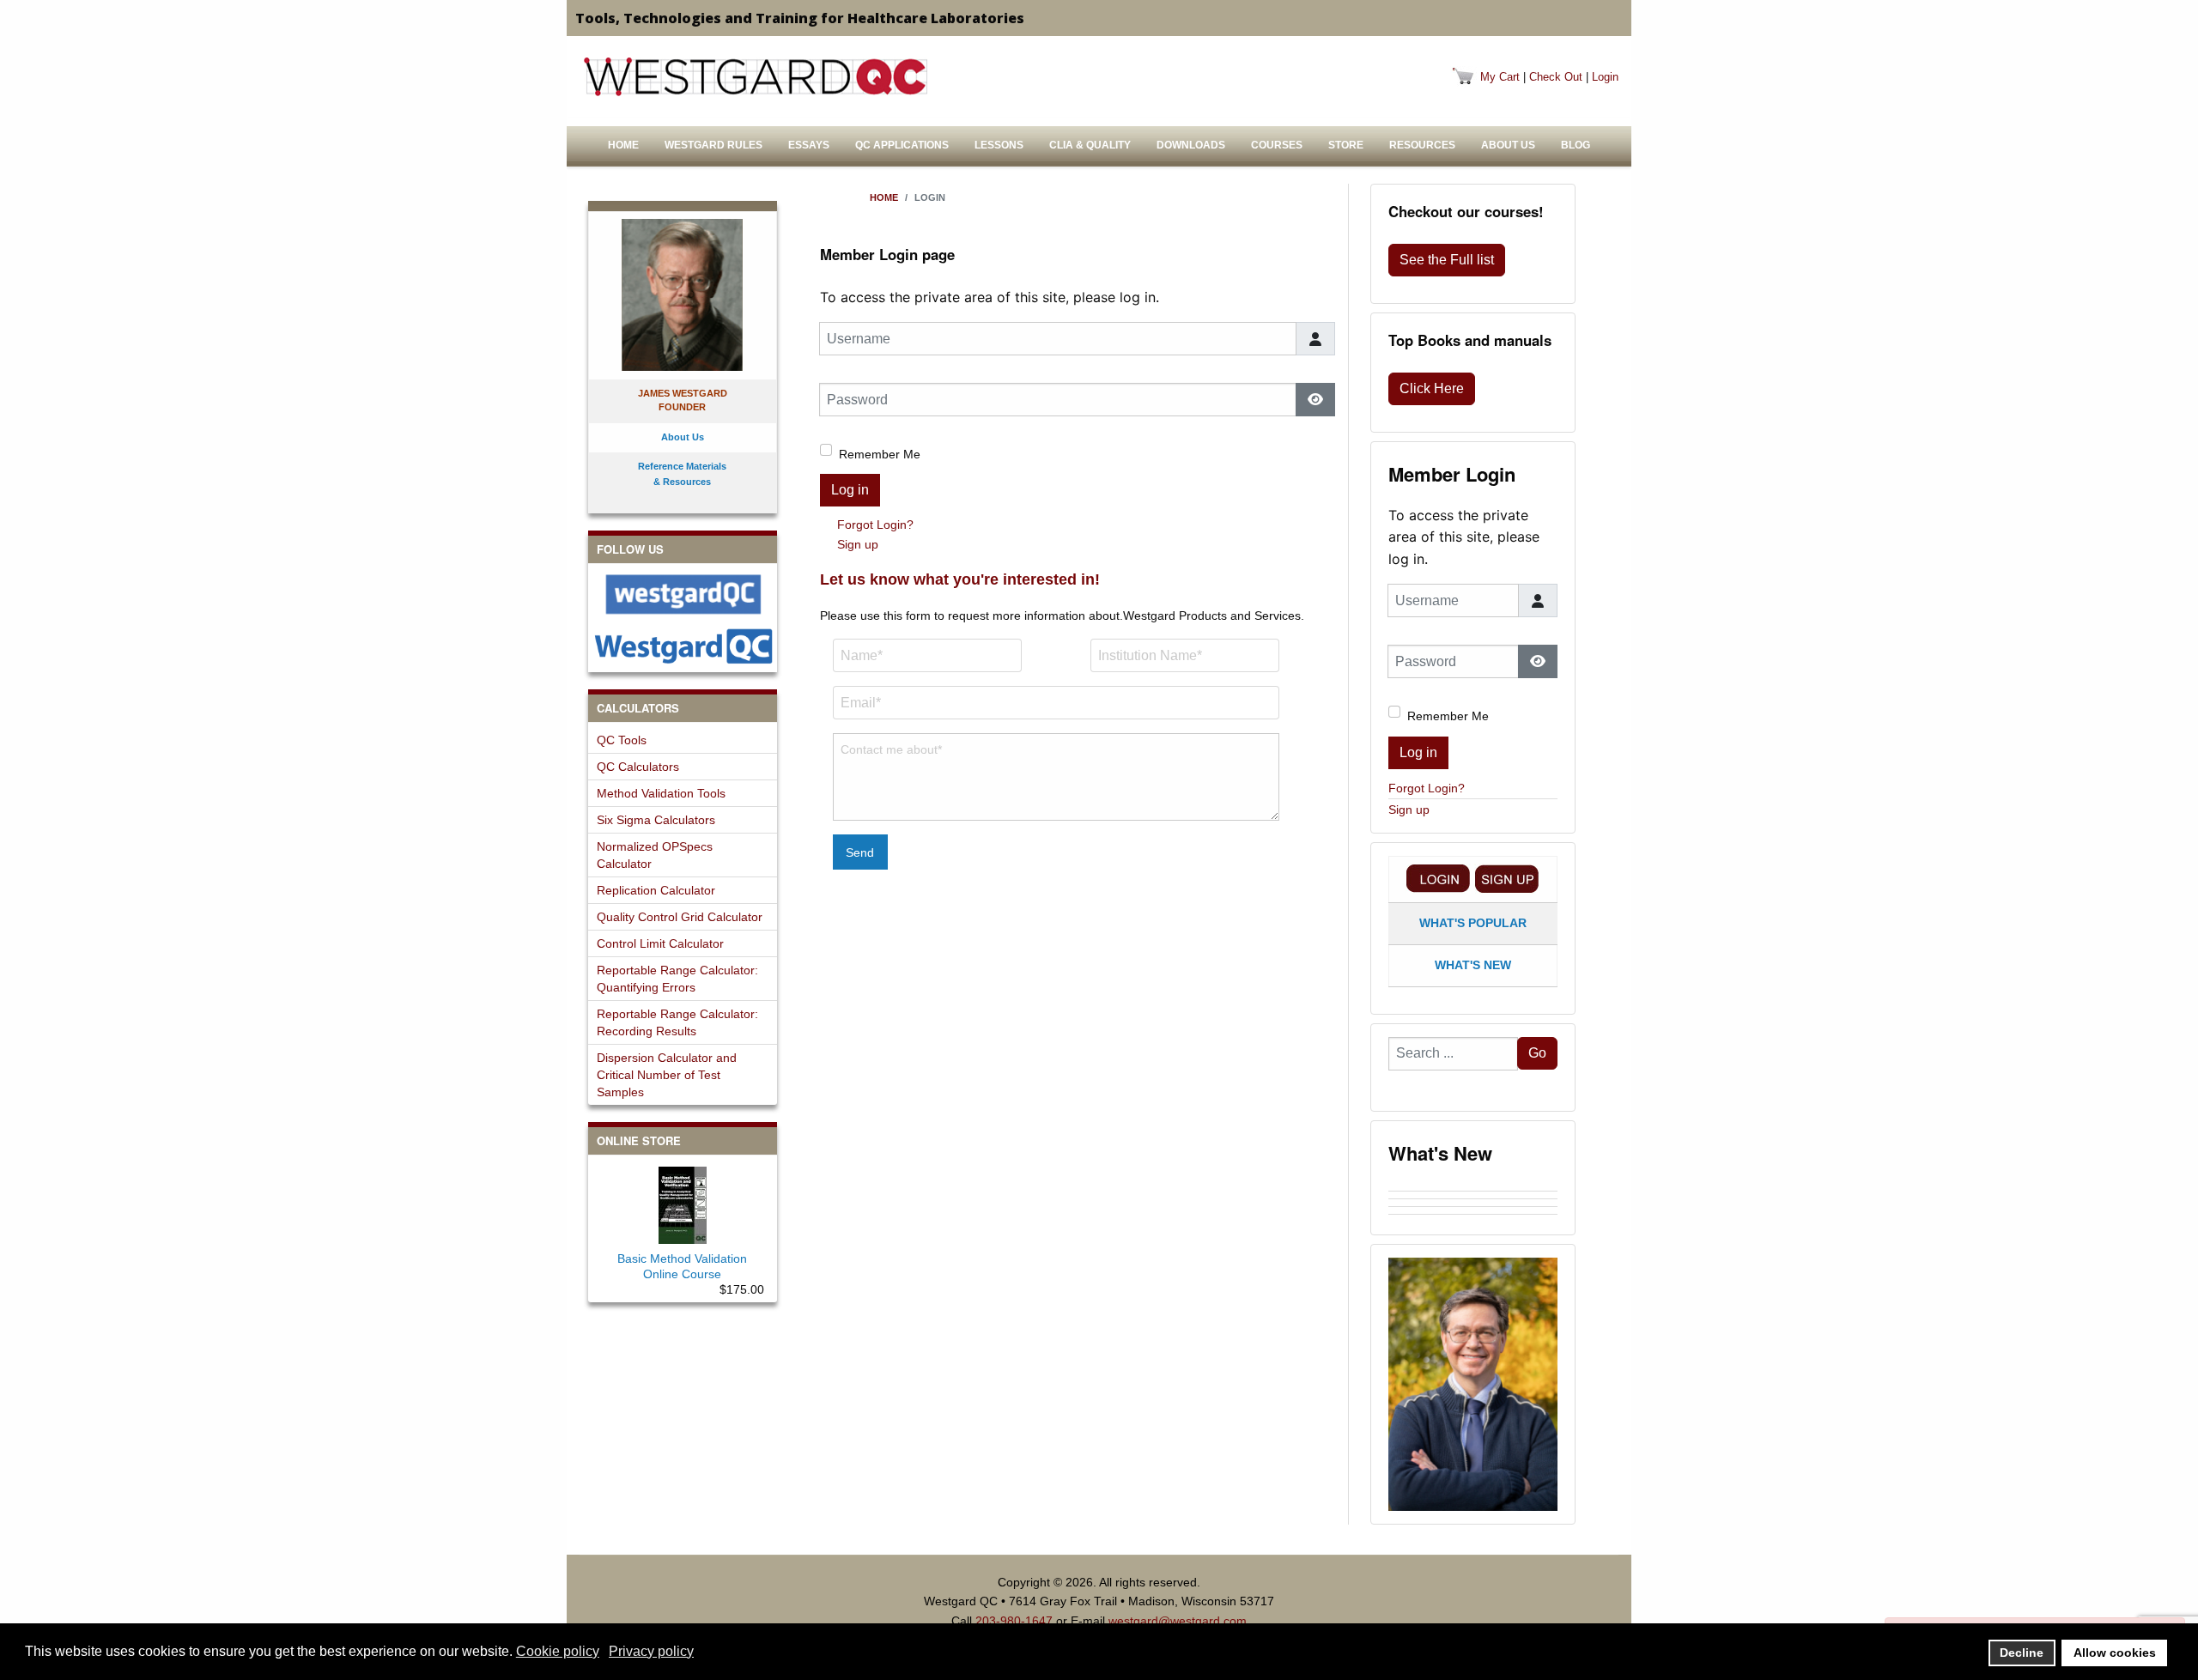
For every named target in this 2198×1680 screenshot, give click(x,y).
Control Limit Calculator (660, 943)
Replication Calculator (656, 890)
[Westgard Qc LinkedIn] (683, 646)
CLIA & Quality (1090, 145)
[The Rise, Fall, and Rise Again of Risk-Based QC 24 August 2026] (1473, 1195)
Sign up (858, 544)
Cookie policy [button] (558, 1651)
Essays (809, 145)
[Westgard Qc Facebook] (683, 594)
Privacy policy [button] (651, 1651)
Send (860, 852)
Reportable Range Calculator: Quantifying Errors (677, 979)
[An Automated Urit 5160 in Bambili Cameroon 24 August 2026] (1473, 1187)
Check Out (1556, 77)
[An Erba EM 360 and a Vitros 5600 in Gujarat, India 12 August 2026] (1473, 1203)
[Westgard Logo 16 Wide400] (756, 76)
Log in (850, 490)
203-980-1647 (1014, 1621)
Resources (1422, 145)
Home (623, 145)
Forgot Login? (875, 525)
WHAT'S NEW (1473, 965)
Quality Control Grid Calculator (680, 917)
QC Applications (902, 145)
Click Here (1432, 388)
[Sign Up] (1507, 879)
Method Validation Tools (661, 793)
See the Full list (1447, 260)
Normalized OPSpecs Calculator (655, 855)
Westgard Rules (713, 145)
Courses (1277, 145)
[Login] (1438, 879)
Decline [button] (2022, 1653)
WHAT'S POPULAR (1473, 923)
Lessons (999, 145)
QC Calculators (638, 767)
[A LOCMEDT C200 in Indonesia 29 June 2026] (1473, 1218)
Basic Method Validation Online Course (682, 1266)
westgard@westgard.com (1178, 1621)
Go (1537, 1053)
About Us (1508, 145)
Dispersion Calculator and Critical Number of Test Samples (667, 1075)
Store (1346, 145)
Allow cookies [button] (2115, 1653)
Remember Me (880, 454)
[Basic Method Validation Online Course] (683, 1202)
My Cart (1500, 77)
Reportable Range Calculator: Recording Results (677, 1022)
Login (1605, 77)
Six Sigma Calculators (656, 820)
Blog (1576, 145)
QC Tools (622, 740)
